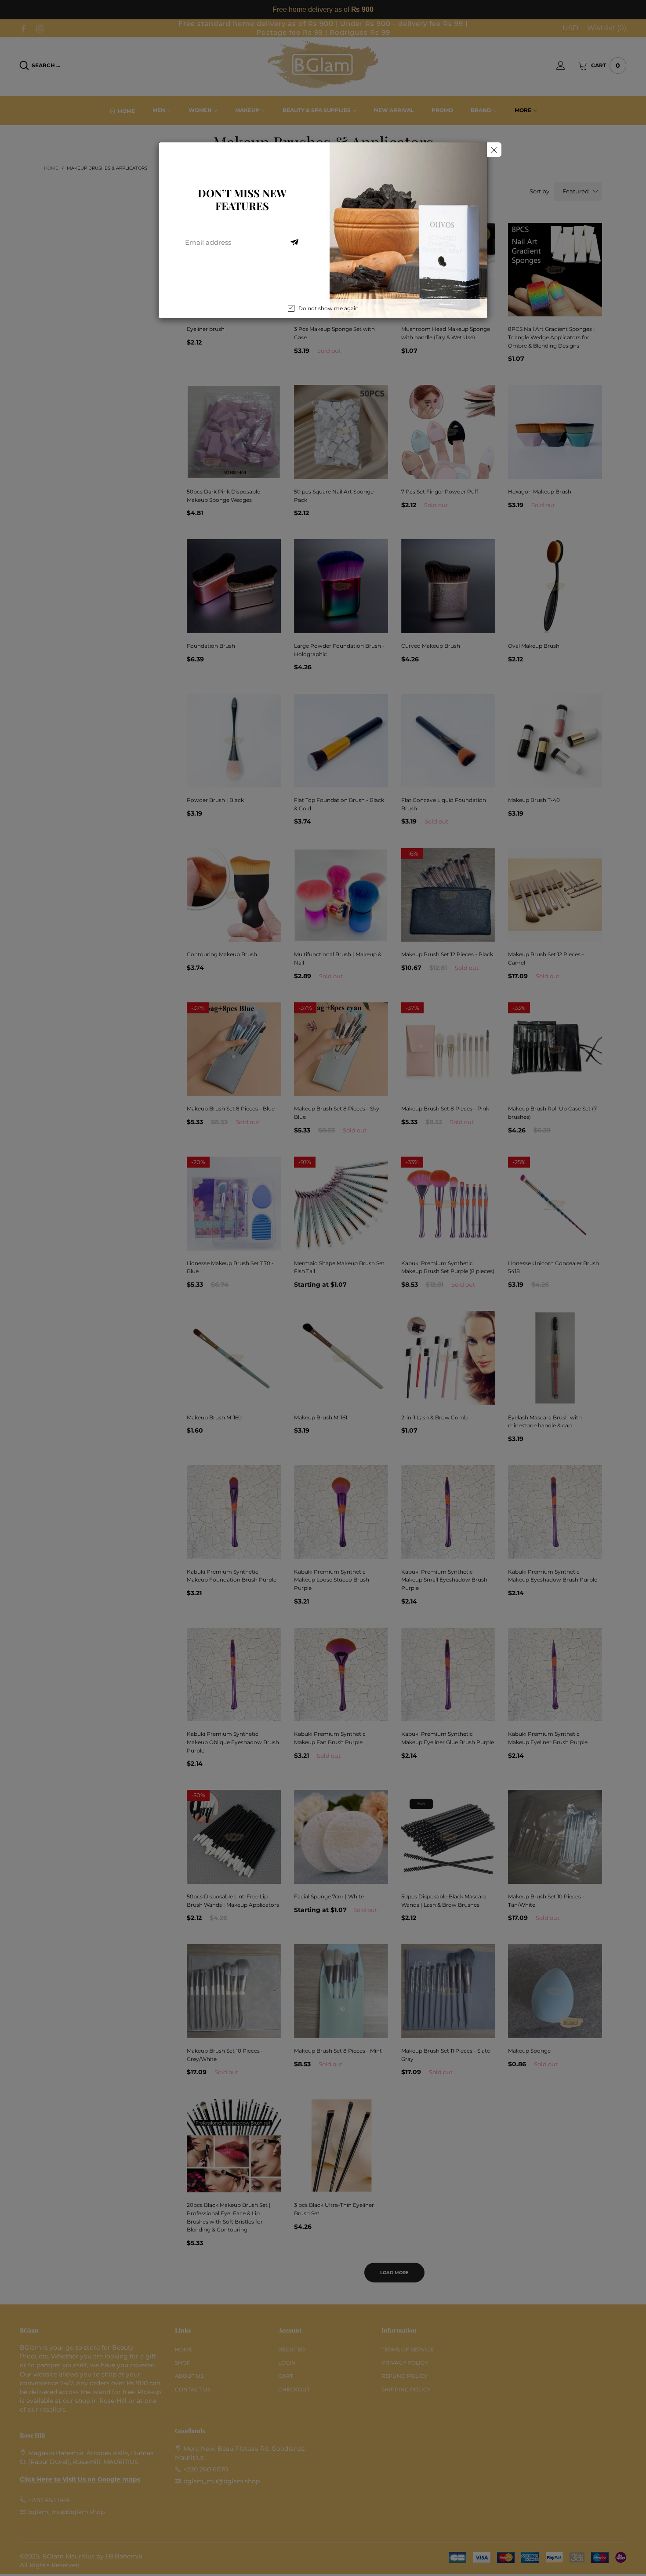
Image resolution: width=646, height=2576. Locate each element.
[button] (294, 243)
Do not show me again (328, 308)
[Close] (494, 150)
